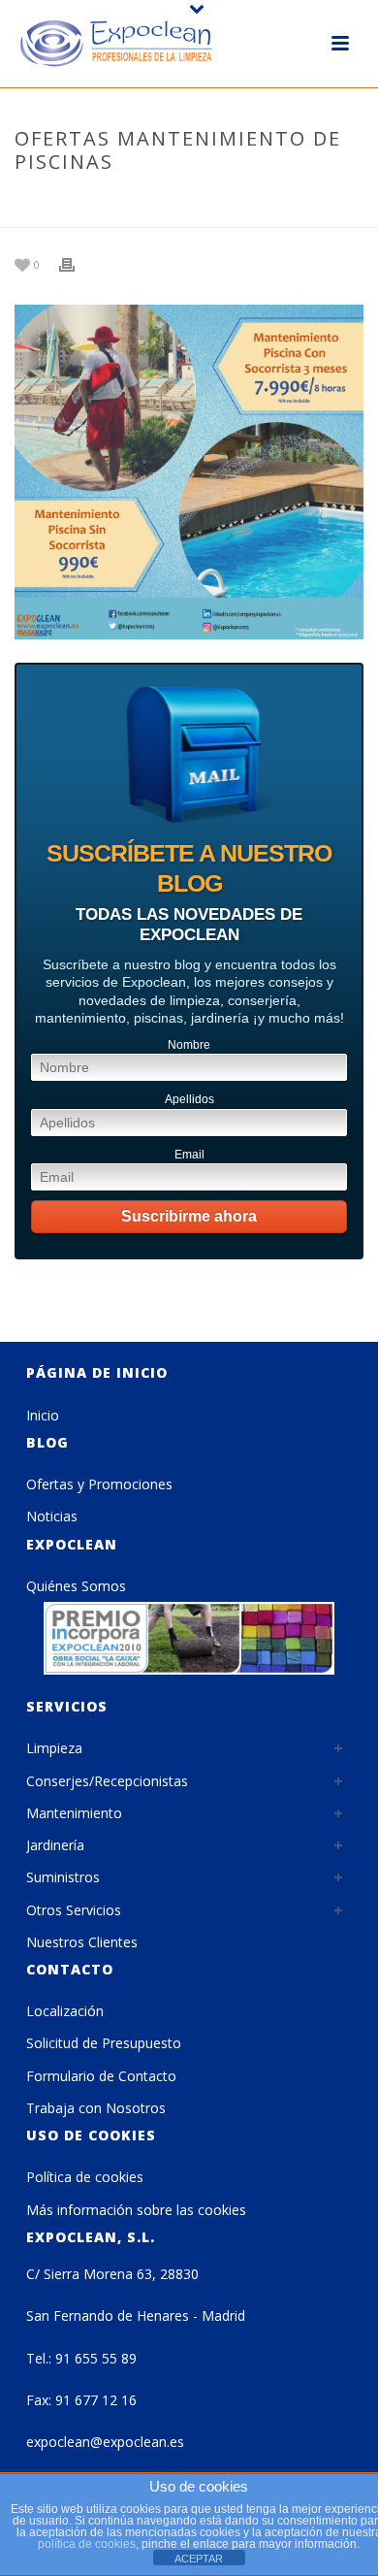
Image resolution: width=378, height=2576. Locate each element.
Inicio (43, 1415)
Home (72, 203)
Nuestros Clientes (82, 1942)
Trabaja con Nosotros (96, 2108)
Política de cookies (85, 2177)
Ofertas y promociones (180, 203)
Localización (65, 2011)
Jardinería (55, 1845)
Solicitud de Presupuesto (104, 2043)
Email (189, 1155)
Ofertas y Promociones (99, 1484)
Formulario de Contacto (101, 2076)
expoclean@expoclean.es (105, 2442)
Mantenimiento (74, 1813)
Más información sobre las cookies (136, 2210)
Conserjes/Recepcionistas (107, 1781)
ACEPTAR (199, 2559)
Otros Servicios (74, 1910)
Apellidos (189, 1099)
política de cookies (87, 2544)
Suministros (63, 1877)
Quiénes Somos (76, 1586)
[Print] (77, 263)
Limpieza (54, 1748)
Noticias (52, 1516)
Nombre (189, 1045)
